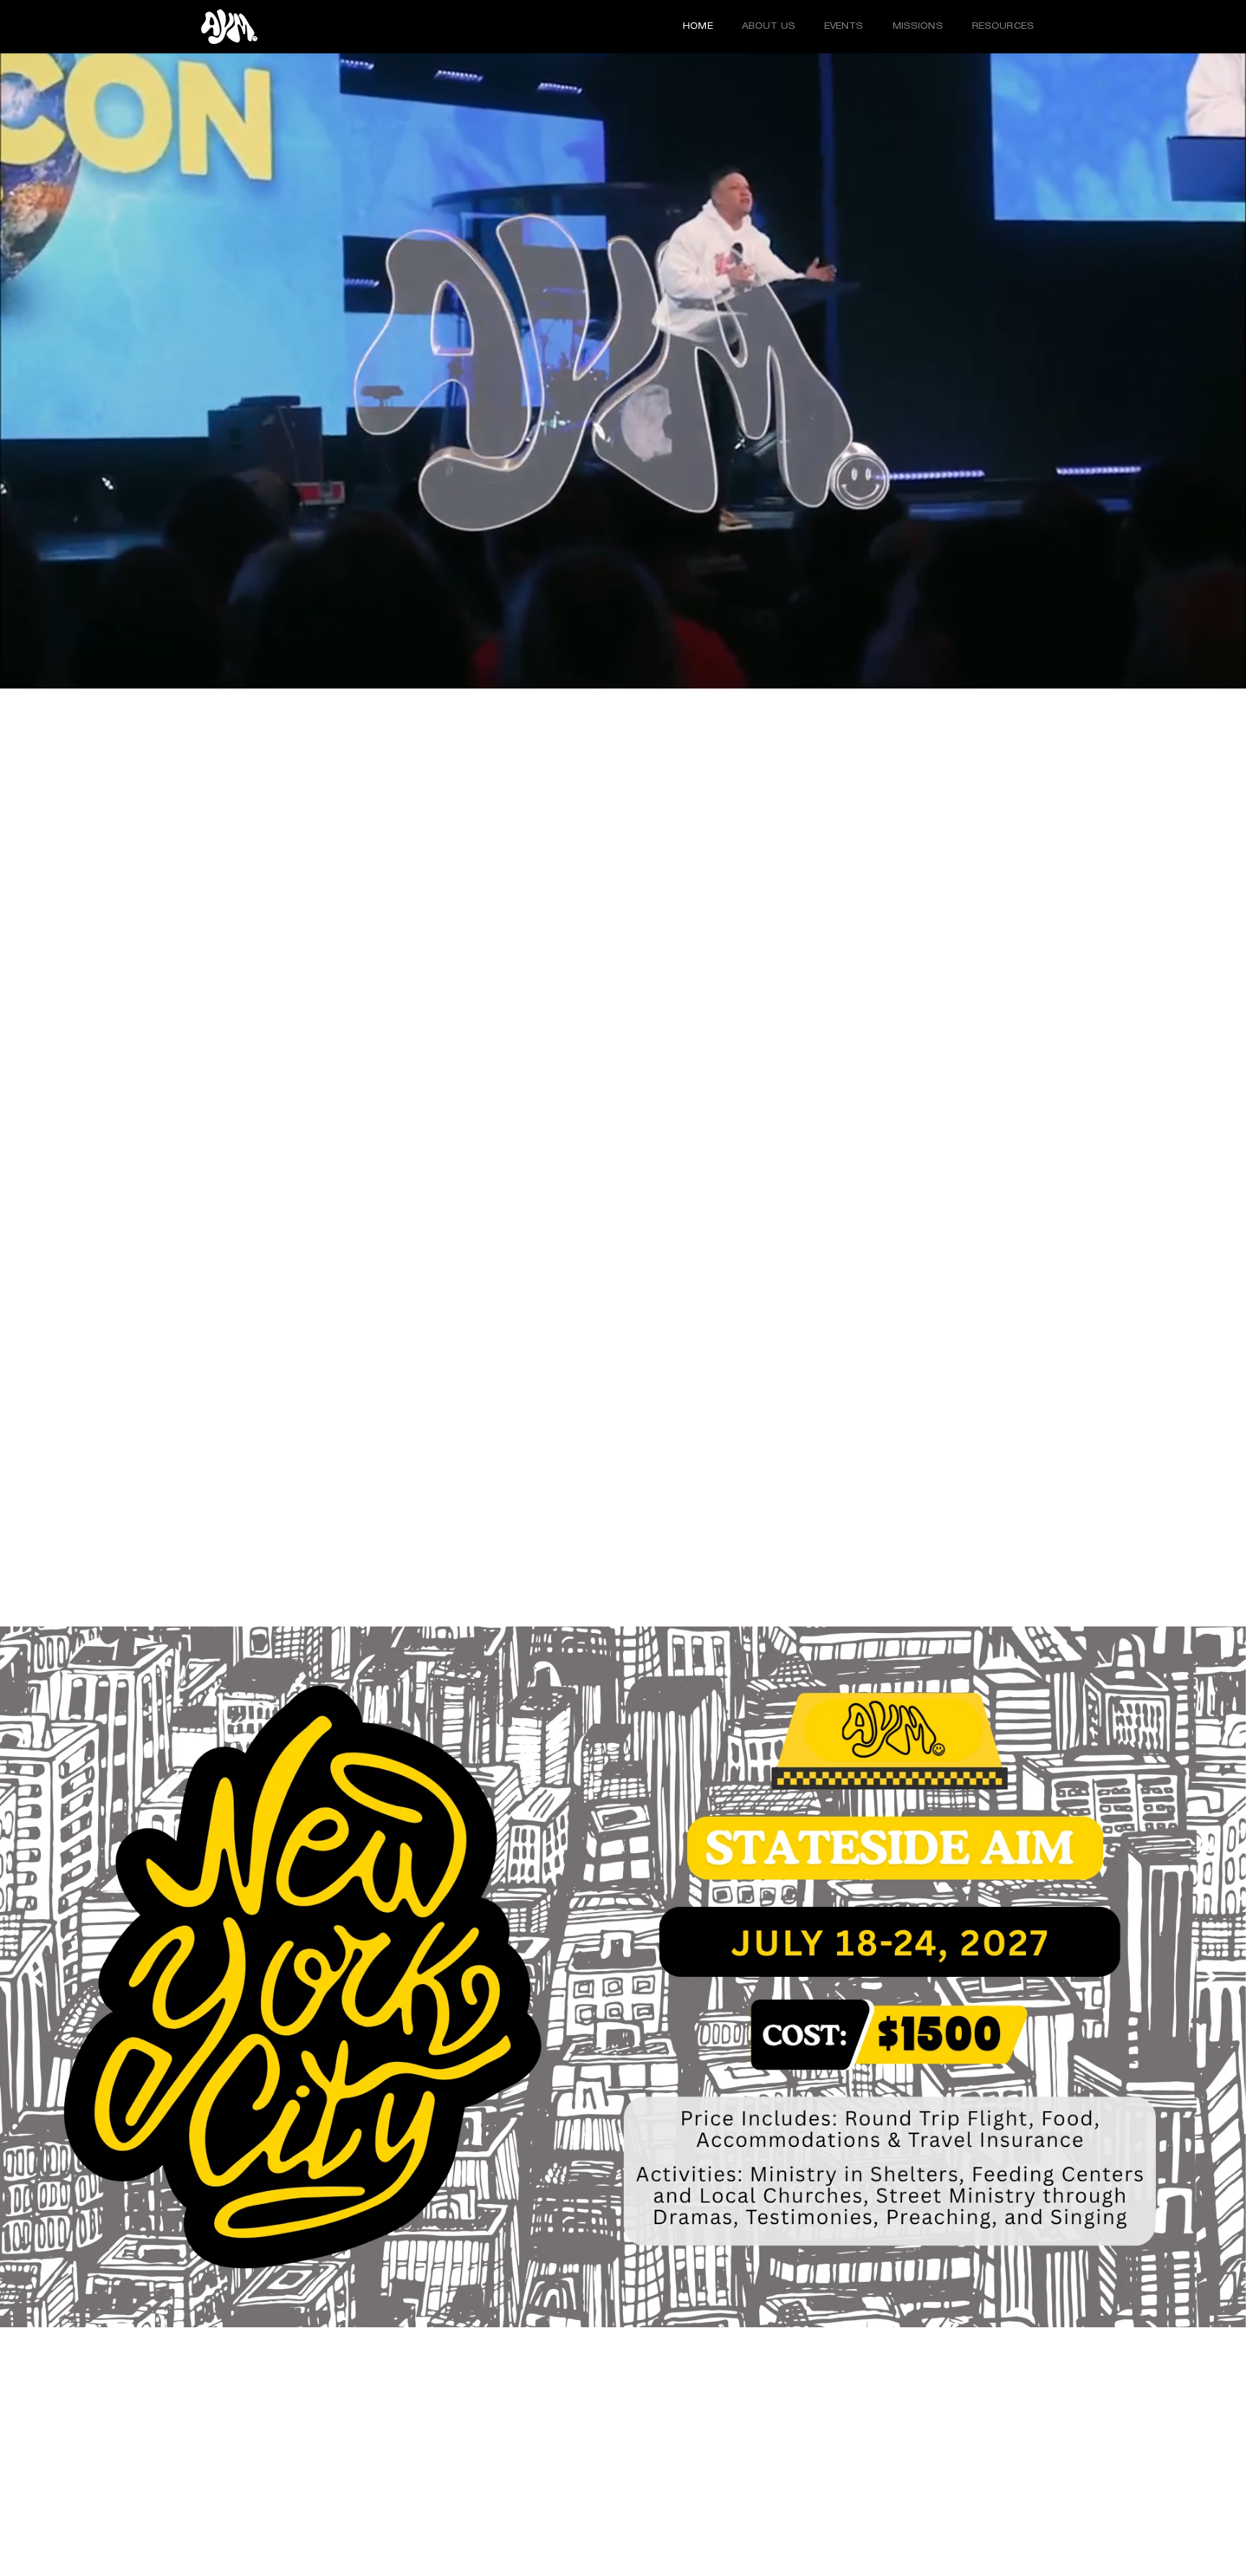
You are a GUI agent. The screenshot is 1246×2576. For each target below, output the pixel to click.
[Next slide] (1209, 1977)
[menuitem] (698, 27)
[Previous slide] (37, 1977)
